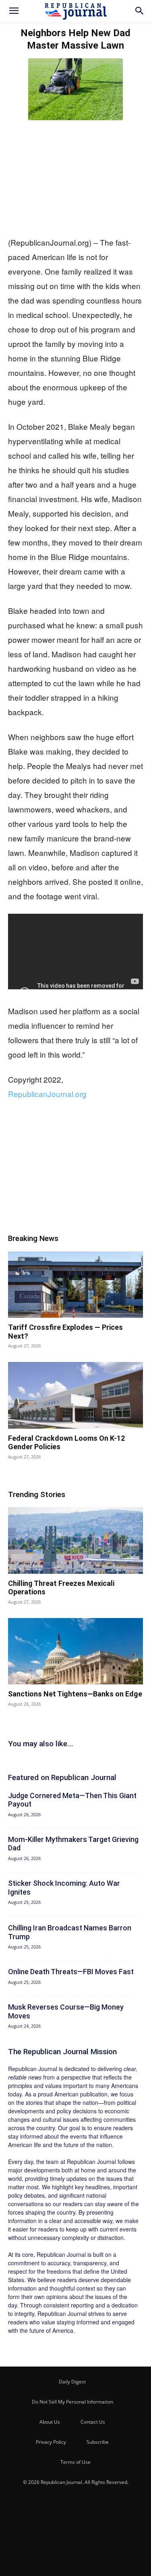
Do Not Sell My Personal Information (72, 2402)
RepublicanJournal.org (47, 1094)
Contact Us (93, 2422)
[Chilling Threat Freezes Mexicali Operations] (75, 1540)
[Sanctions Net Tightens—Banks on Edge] (75, 1651)
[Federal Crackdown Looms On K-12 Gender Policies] (75, 1395)
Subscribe (98, 2442)
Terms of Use (75, 2462)
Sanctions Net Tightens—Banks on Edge (75, 1694)
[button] (14, 11)
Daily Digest (72, 2382)
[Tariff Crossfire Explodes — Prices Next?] (75, 1285)
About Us (50, 2422)
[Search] (140, 11)
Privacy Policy (51, 2442)
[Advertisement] (76, 176)
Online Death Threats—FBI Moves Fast (71, 1972)
